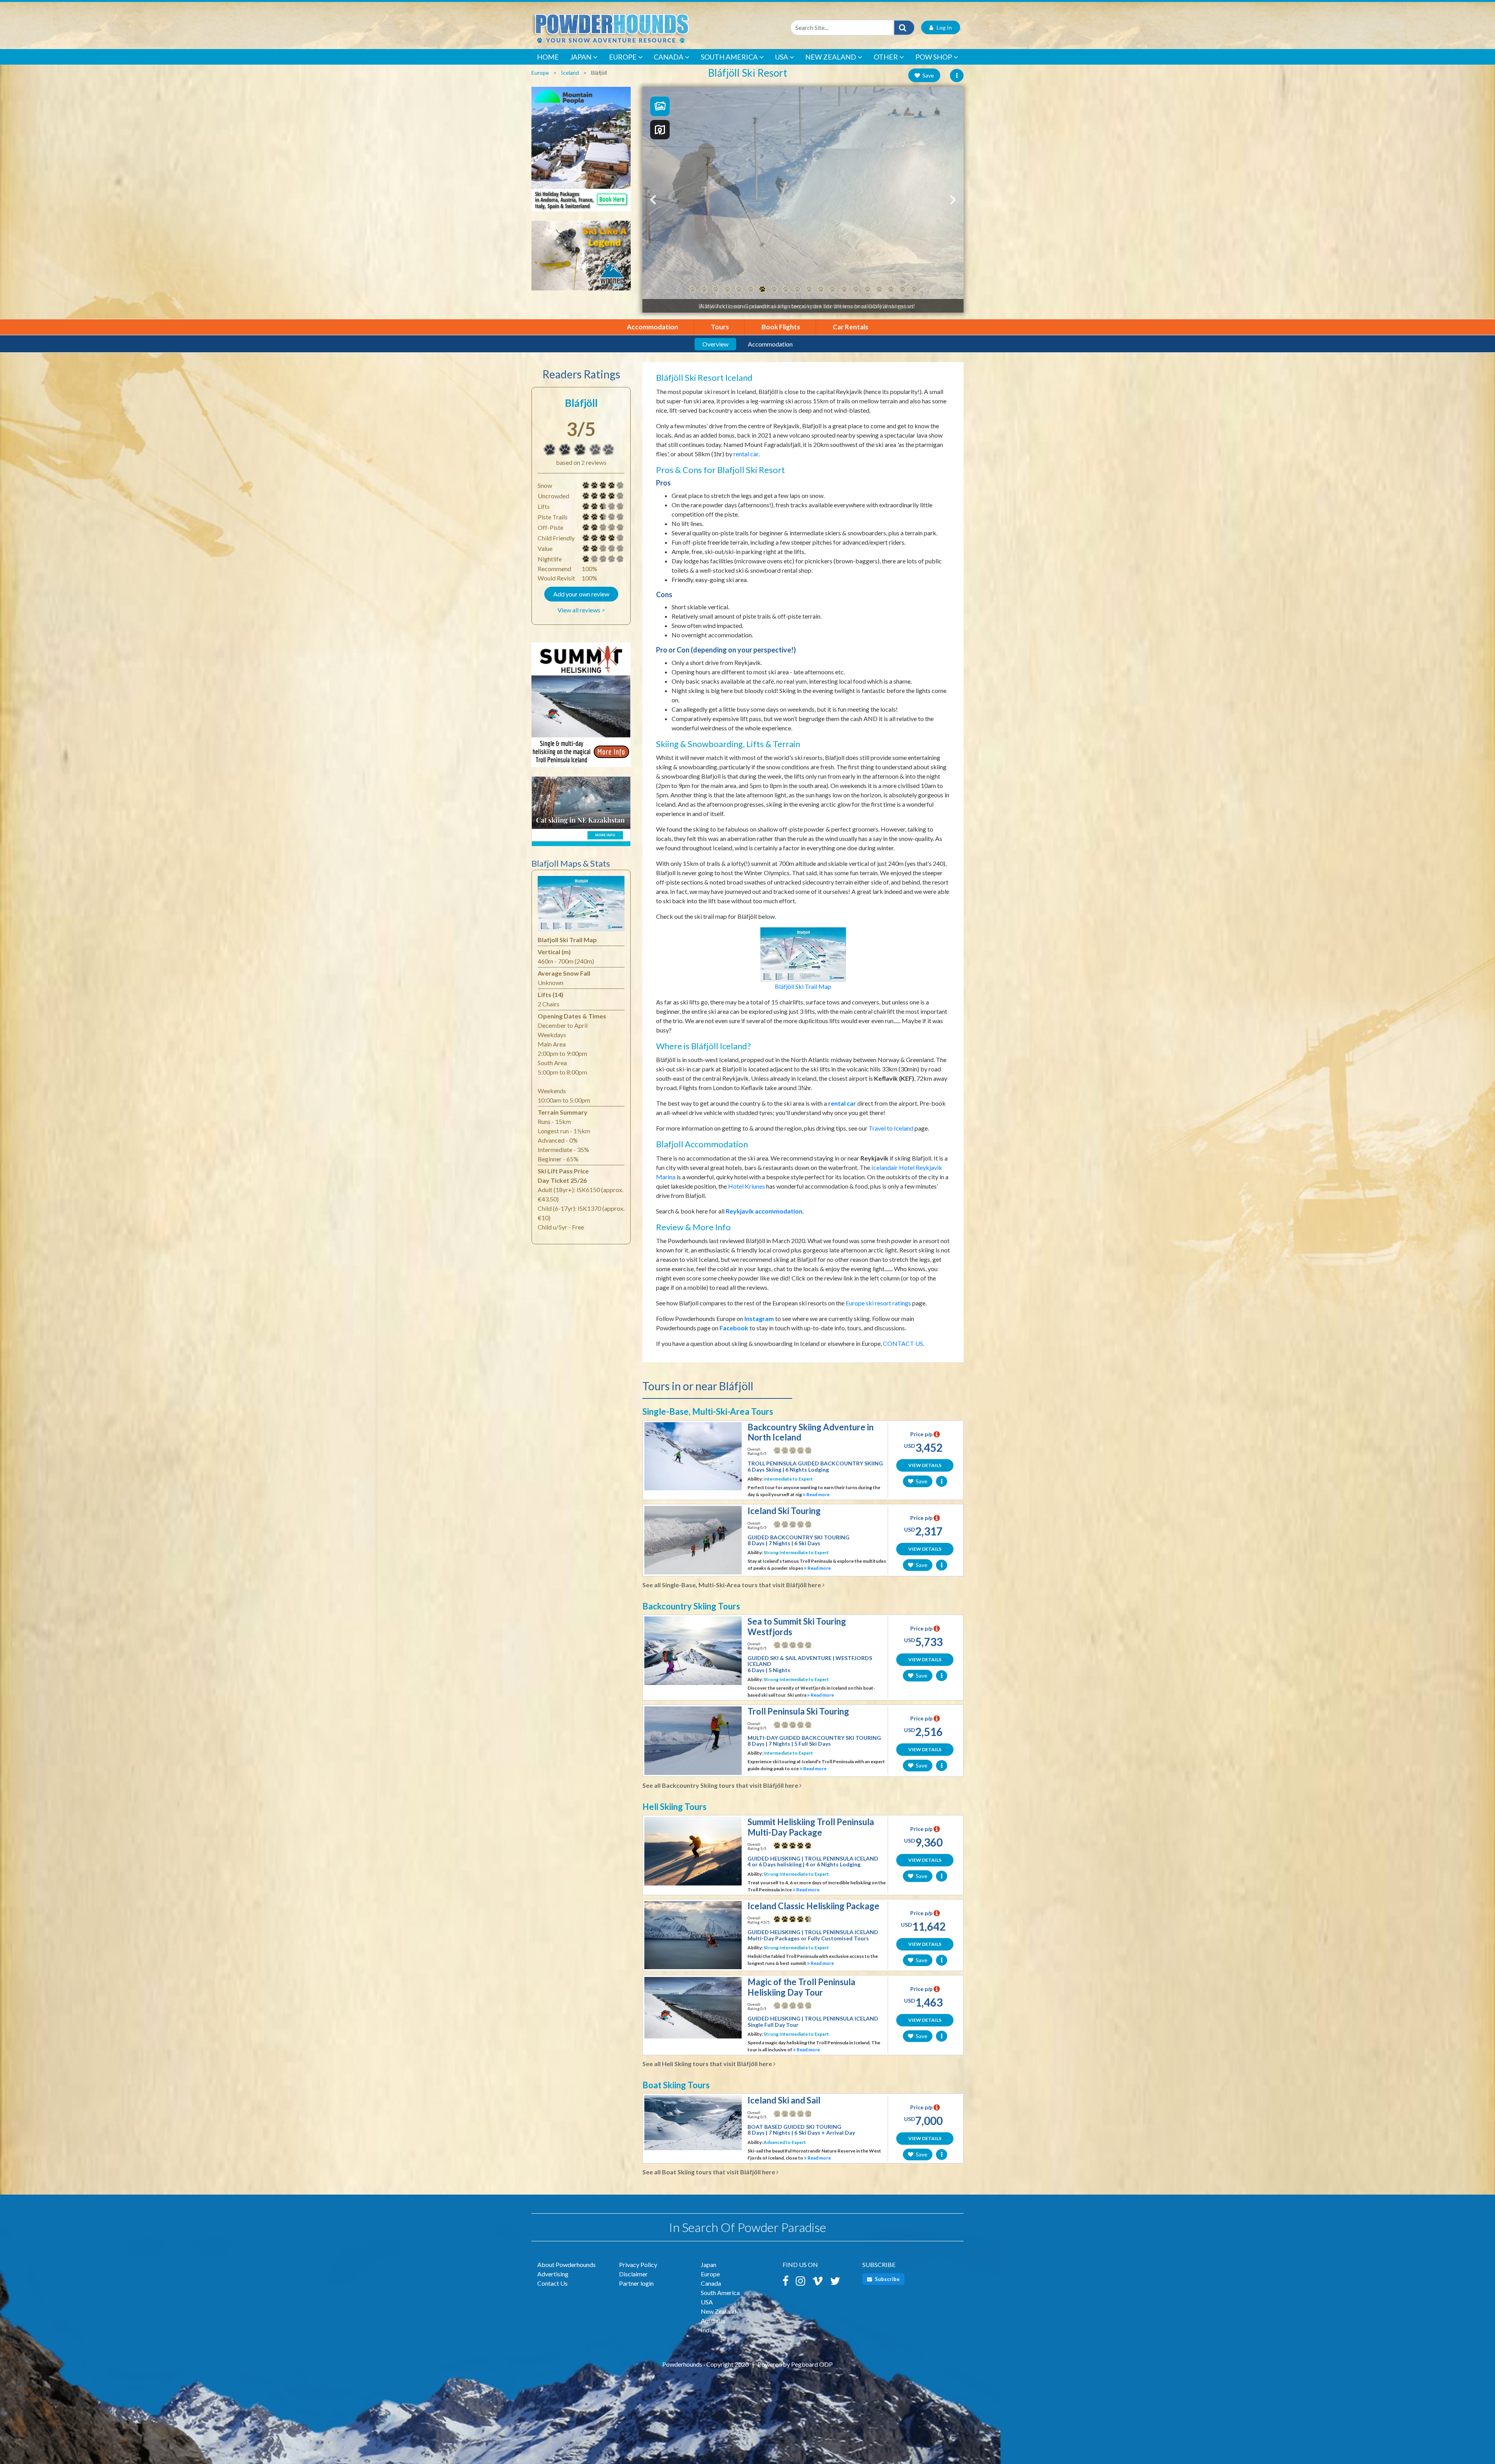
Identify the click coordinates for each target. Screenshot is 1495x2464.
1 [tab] (692, 289)
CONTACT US (903, 1343)
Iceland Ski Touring (784, 1511)
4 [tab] (727, 289)
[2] (586, 528)
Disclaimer (633, 2274)
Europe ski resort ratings (878, 1303)
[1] (586, 559)
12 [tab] (821, 289)
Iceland (570, 73)
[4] (586, 485)
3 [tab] (716, 289)
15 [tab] (856, 289)
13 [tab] (832, 289)
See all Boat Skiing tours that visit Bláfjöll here (709, 2172)
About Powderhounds (566, 2264)
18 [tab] (891, 289)
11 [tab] (809, 289)
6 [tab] (751, 289)
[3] (550, 450)
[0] (777, 1450)
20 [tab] (914, 289)
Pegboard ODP (812, 2364)
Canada (668, 57)
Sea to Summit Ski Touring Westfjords (797, 1626)
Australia (713, 2321)
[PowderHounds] (637, 27)
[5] (777, 1845)
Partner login (636, 2283)
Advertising (553, 2274)
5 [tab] (739, 289)
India (707, 2330)
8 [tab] (774, 289)
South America (729, 57)
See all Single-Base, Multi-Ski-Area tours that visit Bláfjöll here (732, 1585)
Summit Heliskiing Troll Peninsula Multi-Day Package (811, 1827)
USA (782, 57)
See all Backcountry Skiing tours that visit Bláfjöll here (721, 1785)
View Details (925, 1465)
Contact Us (552, 2283)
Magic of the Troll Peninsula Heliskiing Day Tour (801, 1987)
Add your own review (581, 594)
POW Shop (934, 57)
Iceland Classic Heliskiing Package (813, 1906)
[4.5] (777, 1919)
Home (548, 57)
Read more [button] (818, 1494)
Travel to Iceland (891, 1128)
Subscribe (887, 2279)
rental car (746, 454)
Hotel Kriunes (747, 1186)
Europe (623, 57)
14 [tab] (844, 289)
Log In (943, 27)
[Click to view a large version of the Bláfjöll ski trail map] (803, 954)
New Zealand (831, 57)
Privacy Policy (638, 2264)
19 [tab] (902, 289)
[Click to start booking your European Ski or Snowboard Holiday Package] (581, 153)
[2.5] (586, 507)
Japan (581, 57)
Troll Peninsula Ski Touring (798, 1711)
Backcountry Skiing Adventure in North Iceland (811, 1432)
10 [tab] (797, 289)
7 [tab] (762, 289)
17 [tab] (879, 289)
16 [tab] (867, 289)
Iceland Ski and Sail (784, 2100)
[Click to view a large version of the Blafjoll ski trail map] (581, 906)
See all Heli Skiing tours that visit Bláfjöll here (708, 2064)
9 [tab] (786, 289)
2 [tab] (704, 289)
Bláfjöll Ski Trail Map (803, 986)
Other (886, 57)
